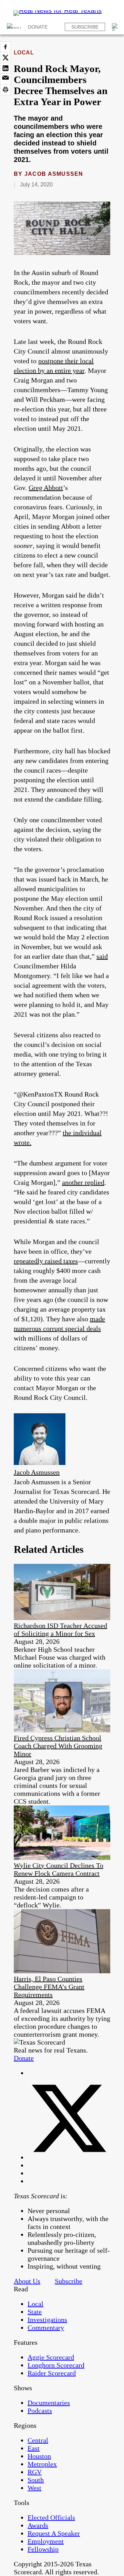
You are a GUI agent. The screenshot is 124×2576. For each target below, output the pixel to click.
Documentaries (49, 2403)
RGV (35, 2472)
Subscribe (85, 27)
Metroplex (42, 2464)
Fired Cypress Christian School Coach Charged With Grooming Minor (58, 1746)
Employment (46, 2541)
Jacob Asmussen (54, 174)
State (35, 2312)
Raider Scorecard (52, 2373)
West (34, 2488)
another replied (83, 1182)
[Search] (116, 27)
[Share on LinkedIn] (6, 68)
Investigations (47, 2320)
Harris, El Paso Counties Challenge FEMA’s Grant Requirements (49, 1987)
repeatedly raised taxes (46, 1261)
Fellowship (43, 2549)
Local (24, 53)
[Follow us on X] (69, 2157)
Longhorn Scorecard (56, 2365)
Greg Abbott (46, 488)
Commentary (46, 2328)
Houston (39, 2456)
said (102, 956)
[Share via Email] (6, 79)
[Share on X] (6, 58)
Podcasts (40, 2411)
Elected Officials (51, 2517)
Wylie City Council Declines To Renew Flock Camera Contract (59, 1869)
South (36, 2480)
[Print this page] (6, 90)
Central (38, 2440)
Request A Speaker (54, 2533)
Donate (38, 27)
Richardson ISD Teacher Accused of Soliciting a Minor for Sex (60, 1630)
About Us (27, 2281)
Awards (38, 2525)
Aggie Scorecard (51, 2357)
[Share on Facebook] (6, 47)
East (34, 2448)
